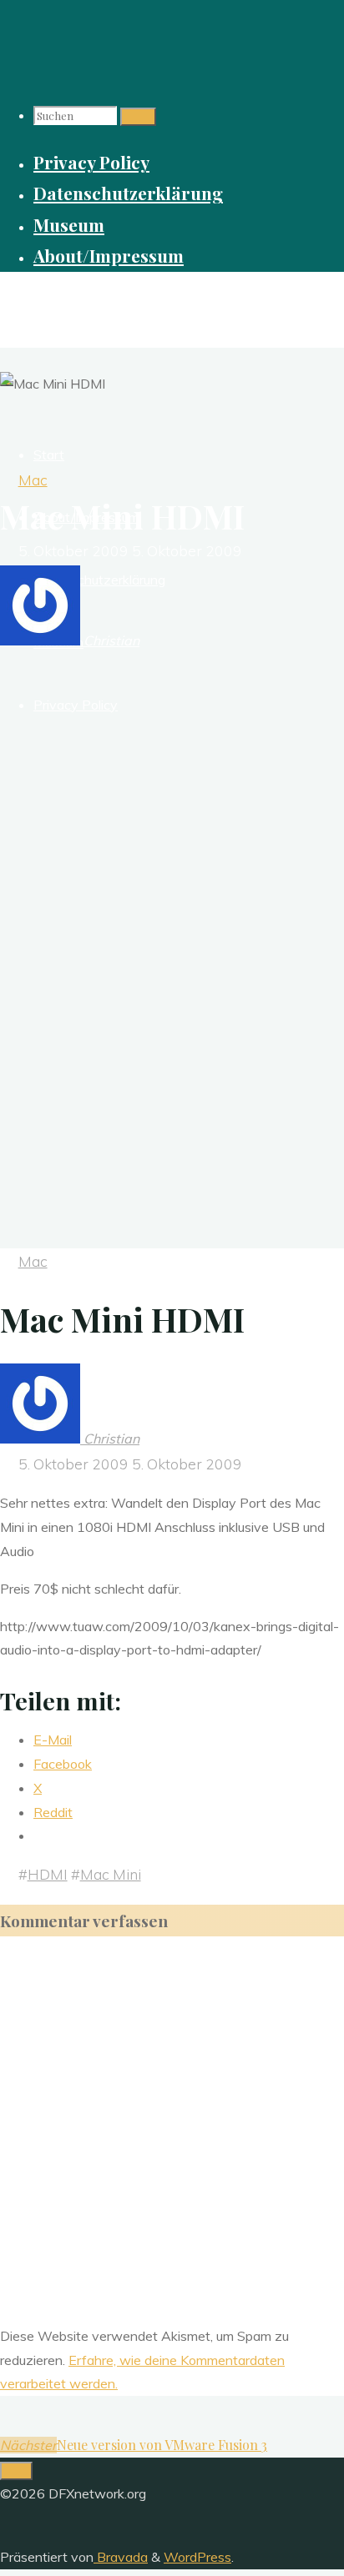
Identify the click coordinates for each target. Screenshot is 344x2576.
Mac (33, 480)
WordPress (197, 2557)
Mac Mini (111, 1874)
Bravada (121, 2557)
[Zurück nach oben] (16, 2471)
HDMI (48, 1874)
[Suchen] (138, 117)
